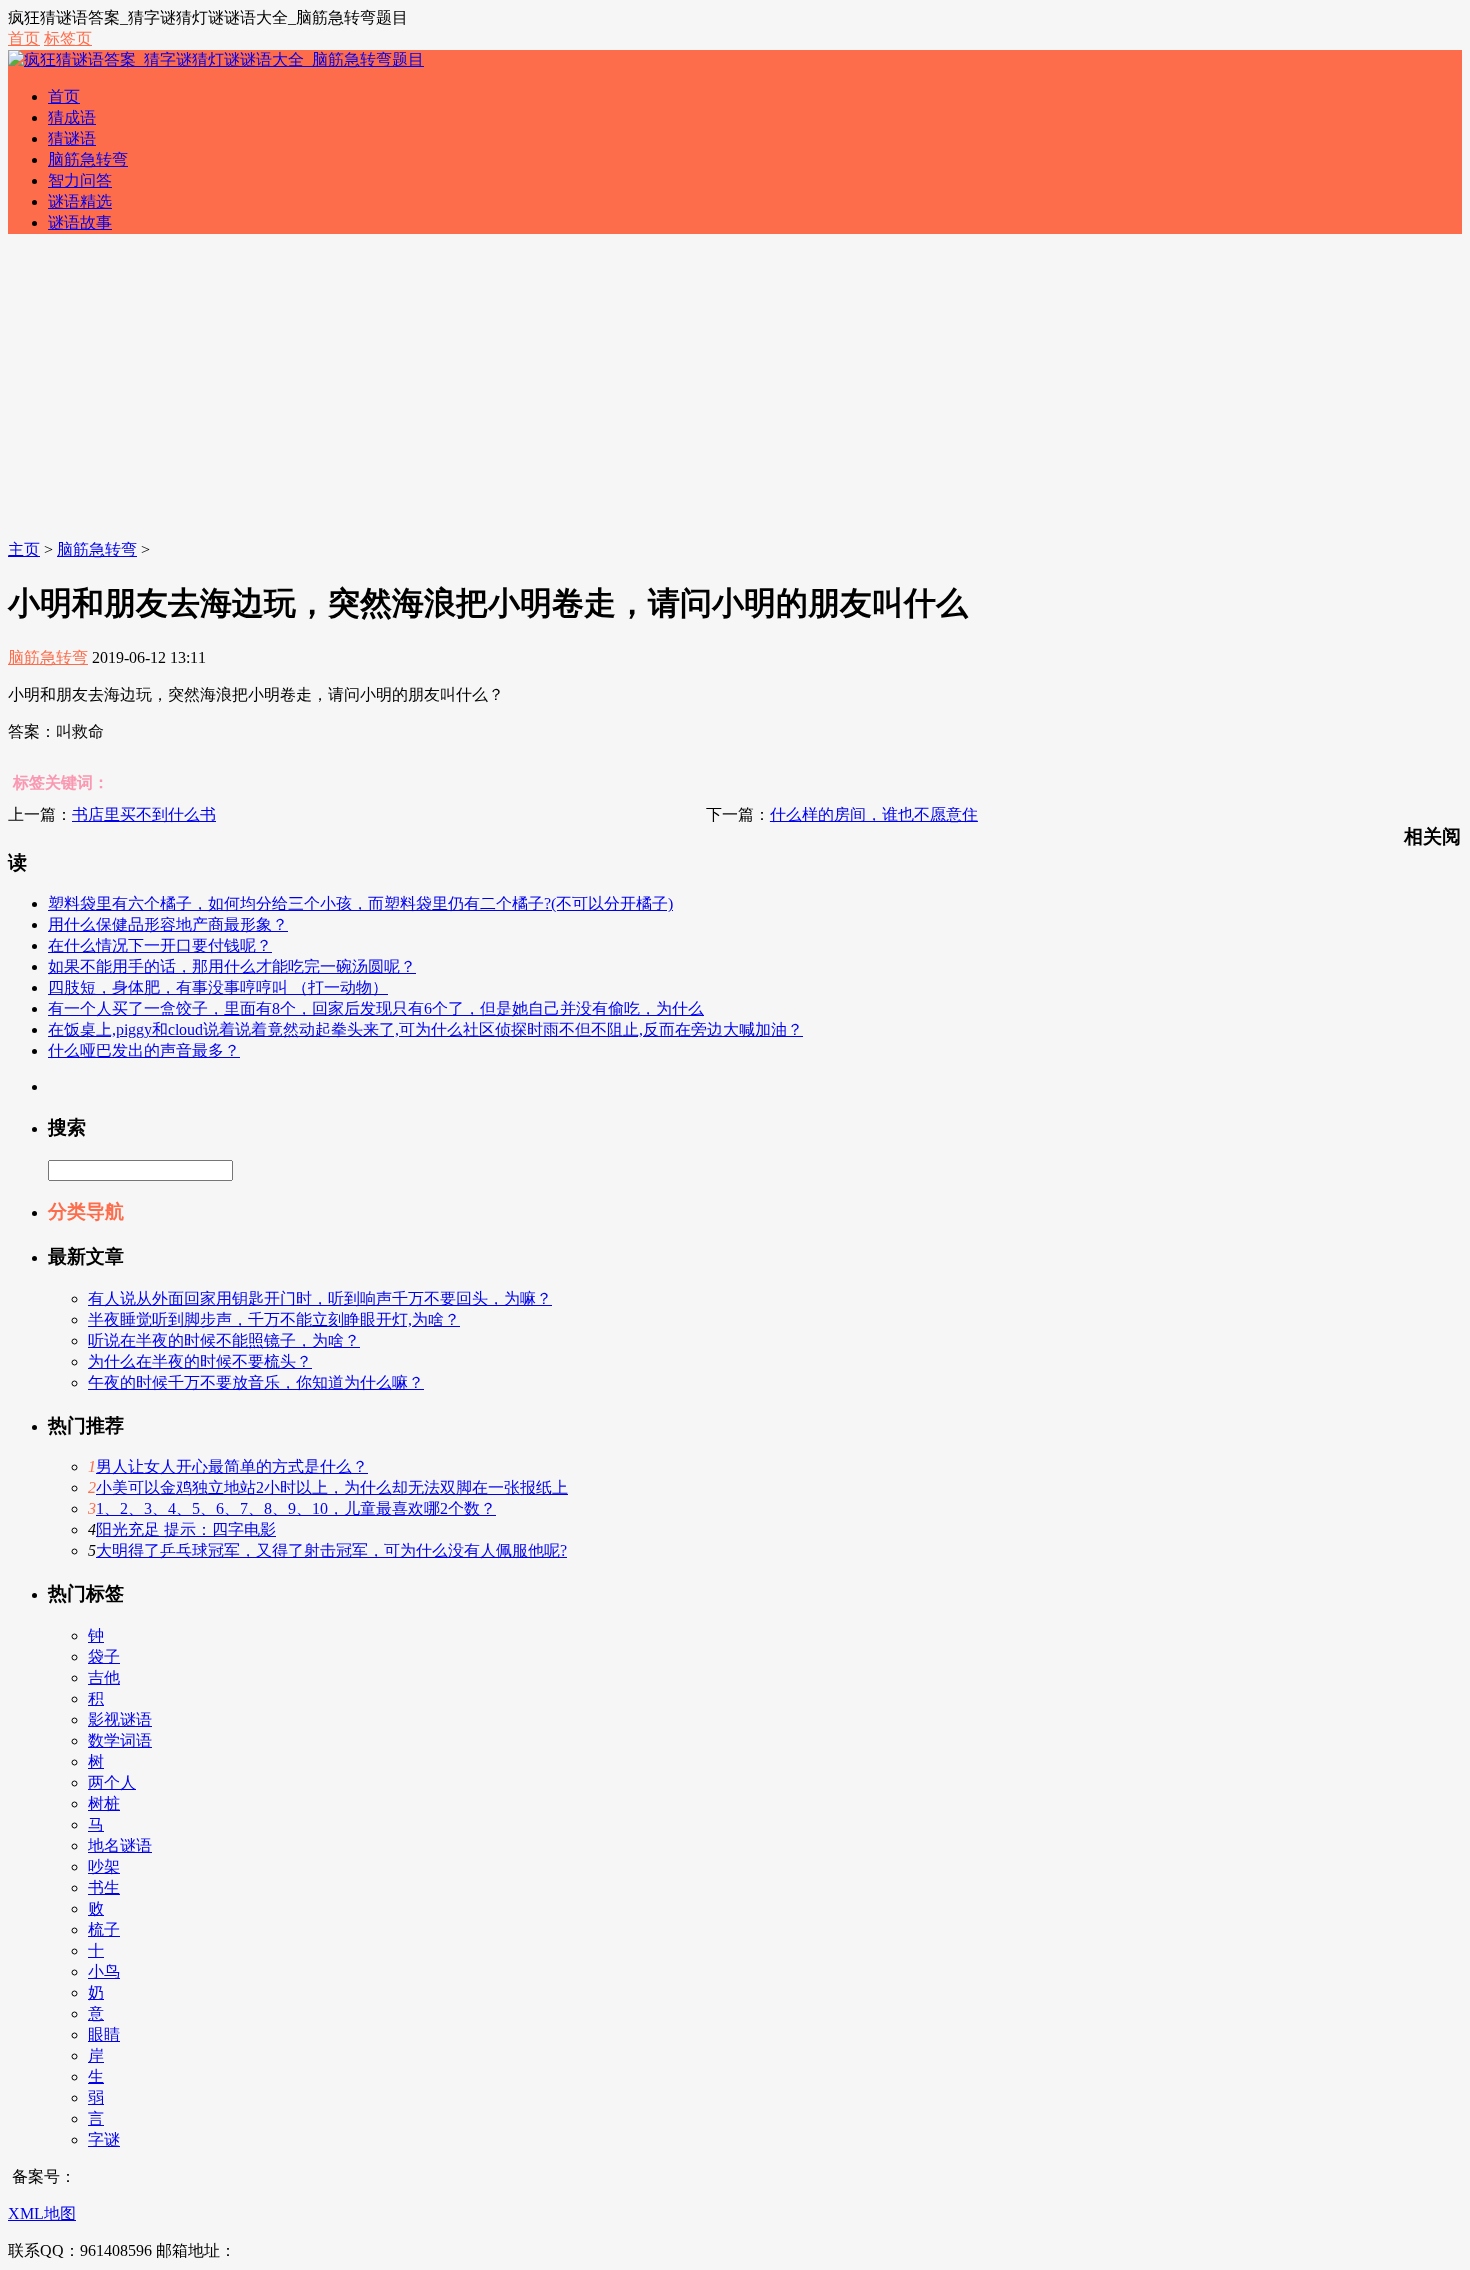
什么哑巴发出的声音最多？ (144, 1050)
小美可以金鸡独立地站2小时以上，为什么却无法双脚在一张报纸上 (332, 1487)
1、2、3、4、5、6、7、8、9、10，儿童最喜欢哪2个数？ (296, 1508)
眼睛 (104, 2034)
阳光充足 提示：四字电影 (186, 1529)
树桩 (104, 1803)
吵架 (104, 1866)
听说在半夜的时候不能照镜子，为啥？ (224, 1340)
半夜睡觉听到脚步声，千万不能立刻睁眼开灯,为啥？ (274, 1319)
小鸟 (104, 1971)
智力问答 (80, 180)
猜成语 (72, 117)
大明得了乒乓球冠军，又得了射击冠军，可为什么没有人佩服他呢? (331, 1550)
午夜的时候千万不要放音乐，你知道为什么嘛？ (256, 1382)
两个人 (112, 1782)
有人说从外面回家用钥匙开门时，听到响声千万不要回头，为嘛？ (320, 1298)
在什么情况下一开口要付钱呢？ (160, 945)
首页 (24, 38)
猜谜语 (72, 138)
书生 (104, 1887)
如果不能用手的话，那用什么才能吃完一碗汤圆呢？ (232, 966)
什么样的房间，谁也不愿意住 (874, 814)
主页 (24, 549)
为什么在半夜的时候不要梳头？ (200, 1361)
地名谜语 (120, 1845)
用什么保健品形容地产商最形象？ (168, 924)
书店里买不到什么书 (144, 814)
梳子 (104, 1929)
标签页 (68, 38)
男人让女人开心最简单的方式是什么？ (232, 1466)
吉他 (104, 1677)
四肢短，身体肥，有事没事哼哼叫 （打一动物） (218, 987)
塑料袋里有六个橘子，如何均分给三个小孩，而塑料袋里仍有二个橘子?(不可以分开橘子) (360, 903)
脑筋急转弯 (88, 159)
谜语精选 (80, 201)
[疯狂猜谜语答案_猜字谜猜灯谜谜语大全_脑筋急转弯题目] (216, 59)
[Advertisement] (735, 390)
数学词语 (120, 1740)
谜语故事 (80, 222)
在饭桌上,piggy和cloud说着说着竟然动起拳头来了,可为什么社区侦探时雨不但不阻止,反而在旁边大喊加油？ (425, 1029)
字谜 (104, 2139)
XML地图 (42, 2213)
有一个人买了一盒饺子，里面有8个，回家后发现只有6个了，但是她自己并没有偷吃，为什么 (376, 1008)
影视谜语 (120, 1719)
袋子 (104, 1656)
